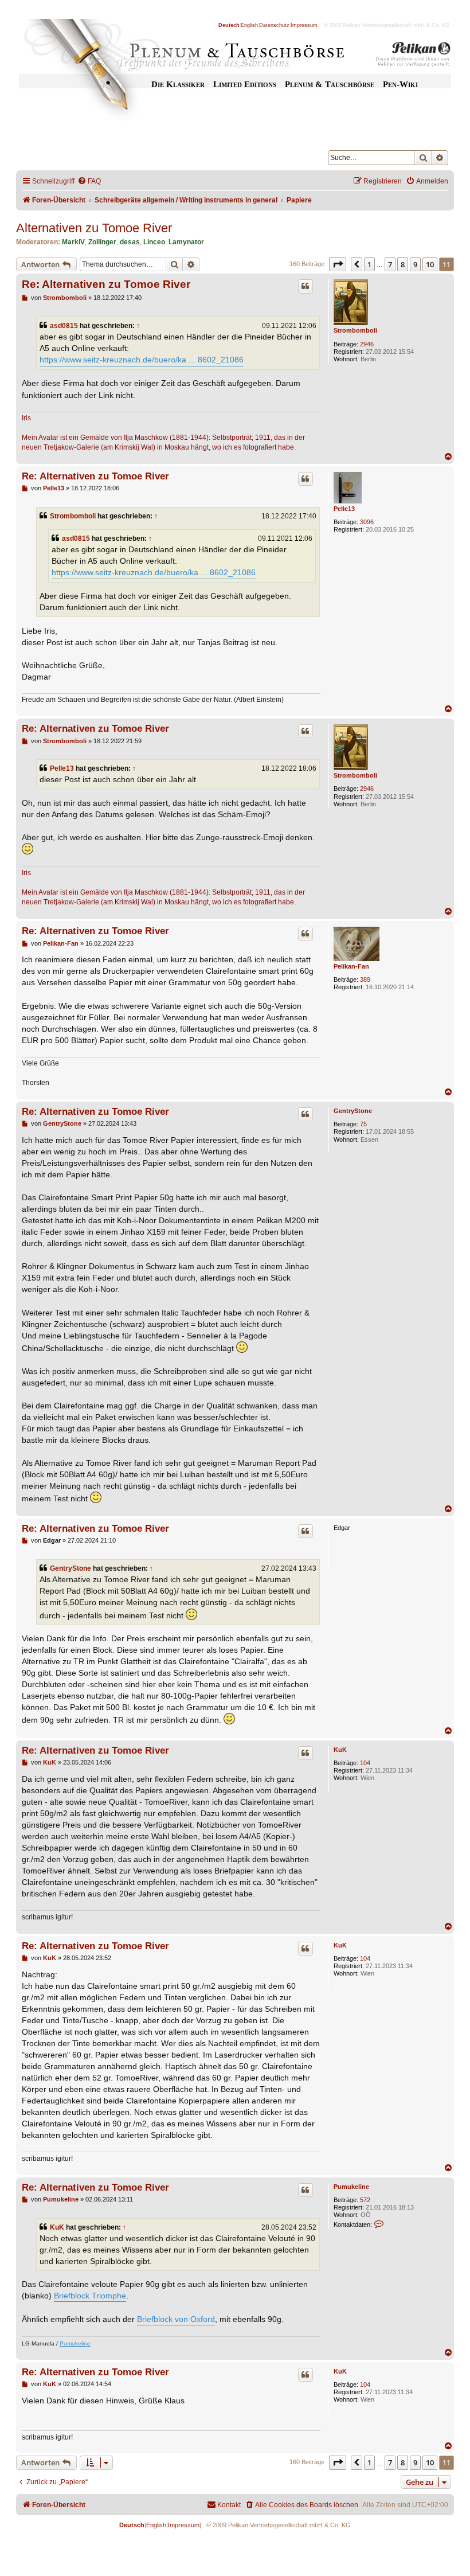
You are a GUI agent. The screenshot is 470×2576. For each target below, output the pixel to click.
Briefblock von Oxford (176, 2319)
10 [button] (430, 264)
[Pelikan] (413, 56)
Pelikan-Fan (351, 966)
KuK (340, 1750)
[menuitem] (89, 182)
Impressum (304, 25)
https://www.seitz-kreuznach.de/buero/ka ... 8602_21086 (142, 360)
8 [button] (403, 264)
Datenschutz (274, 25)
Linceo (154, 242)
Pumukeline (351, 2187)
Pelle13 (344, 509)
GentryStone (353, 1111)
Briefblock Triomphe (90, 2296)
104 (365, 1763)
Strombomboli (355, 330)
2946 (367, 344)
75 (363, 1124)
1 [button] (369, 264)
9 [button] (415, 264)
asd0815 (64, 326)
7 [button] (390, 264)
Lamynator (186, 242)
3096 (367, 522)
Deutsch (229, 25)
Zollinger (102, 242)
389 (365, 979)
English (249, 25)
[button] (338, 264)
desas (130, 242)
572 (365, 2200)
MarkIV (73, 242)
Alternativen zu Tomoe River (94, 228)
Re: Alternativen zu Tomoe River (106, 284)
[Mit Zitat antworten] (305, 286)
